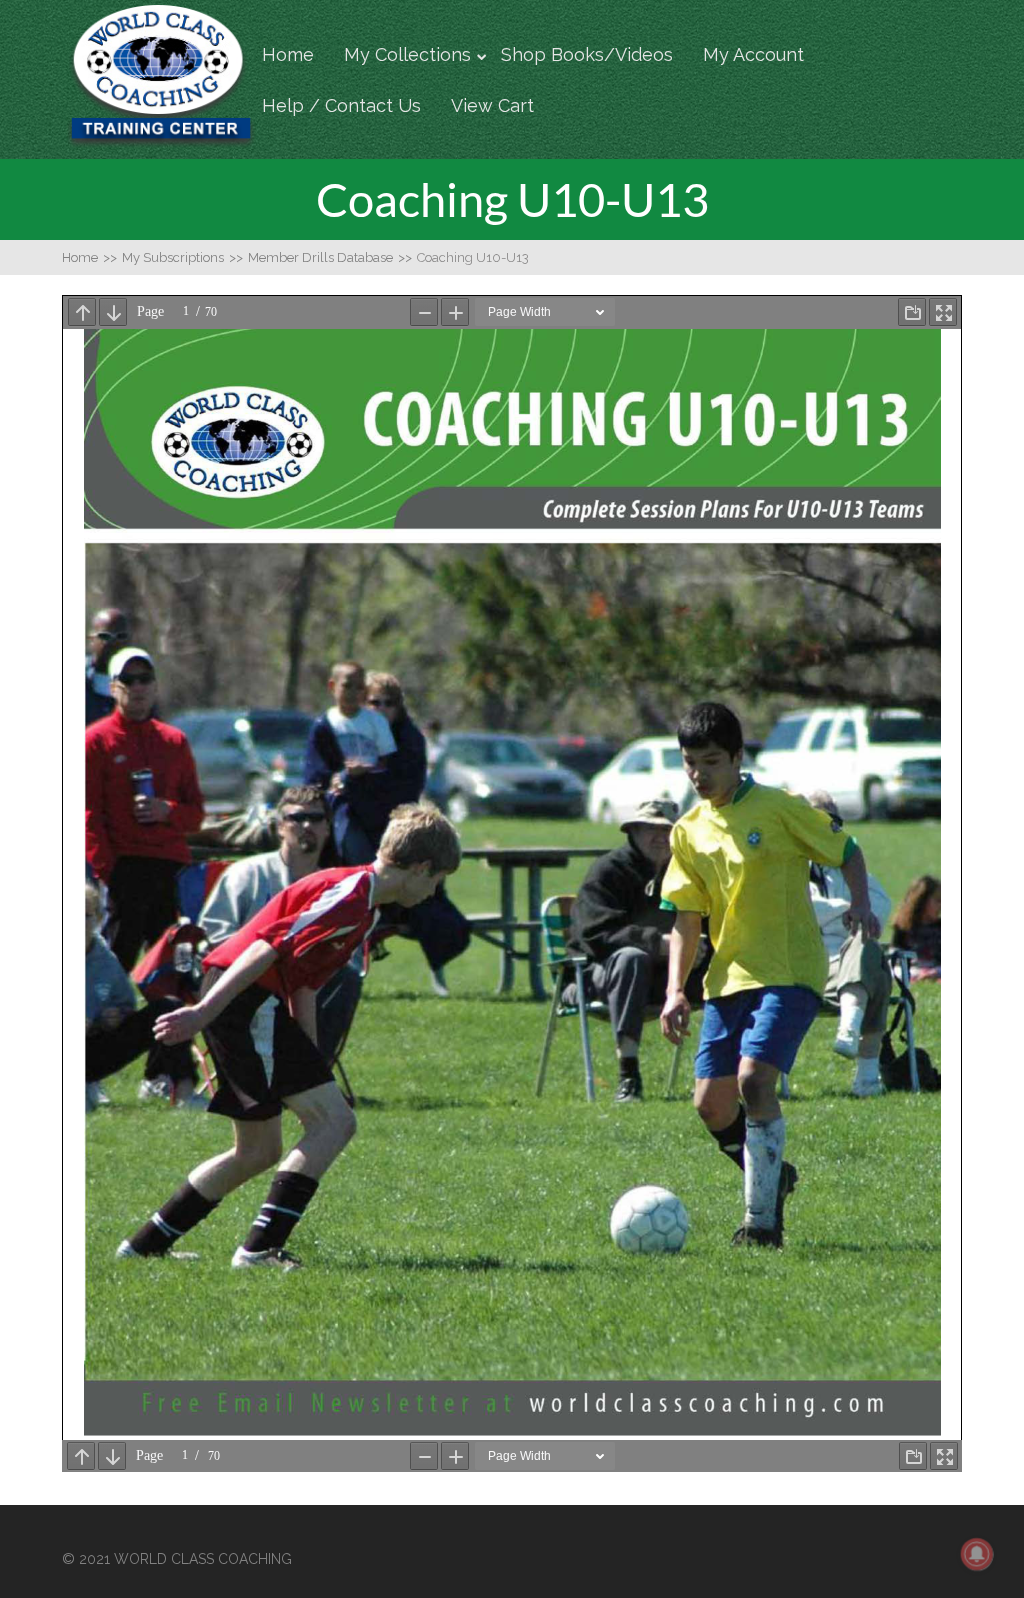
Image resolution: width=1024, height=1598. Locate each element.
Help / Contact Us (341, 105)
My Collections (407, 54)
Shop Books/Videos (587, 54)
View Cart (492, 105)
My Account (753, 54)
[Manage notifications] (977, 1554)
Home (288, 54)
